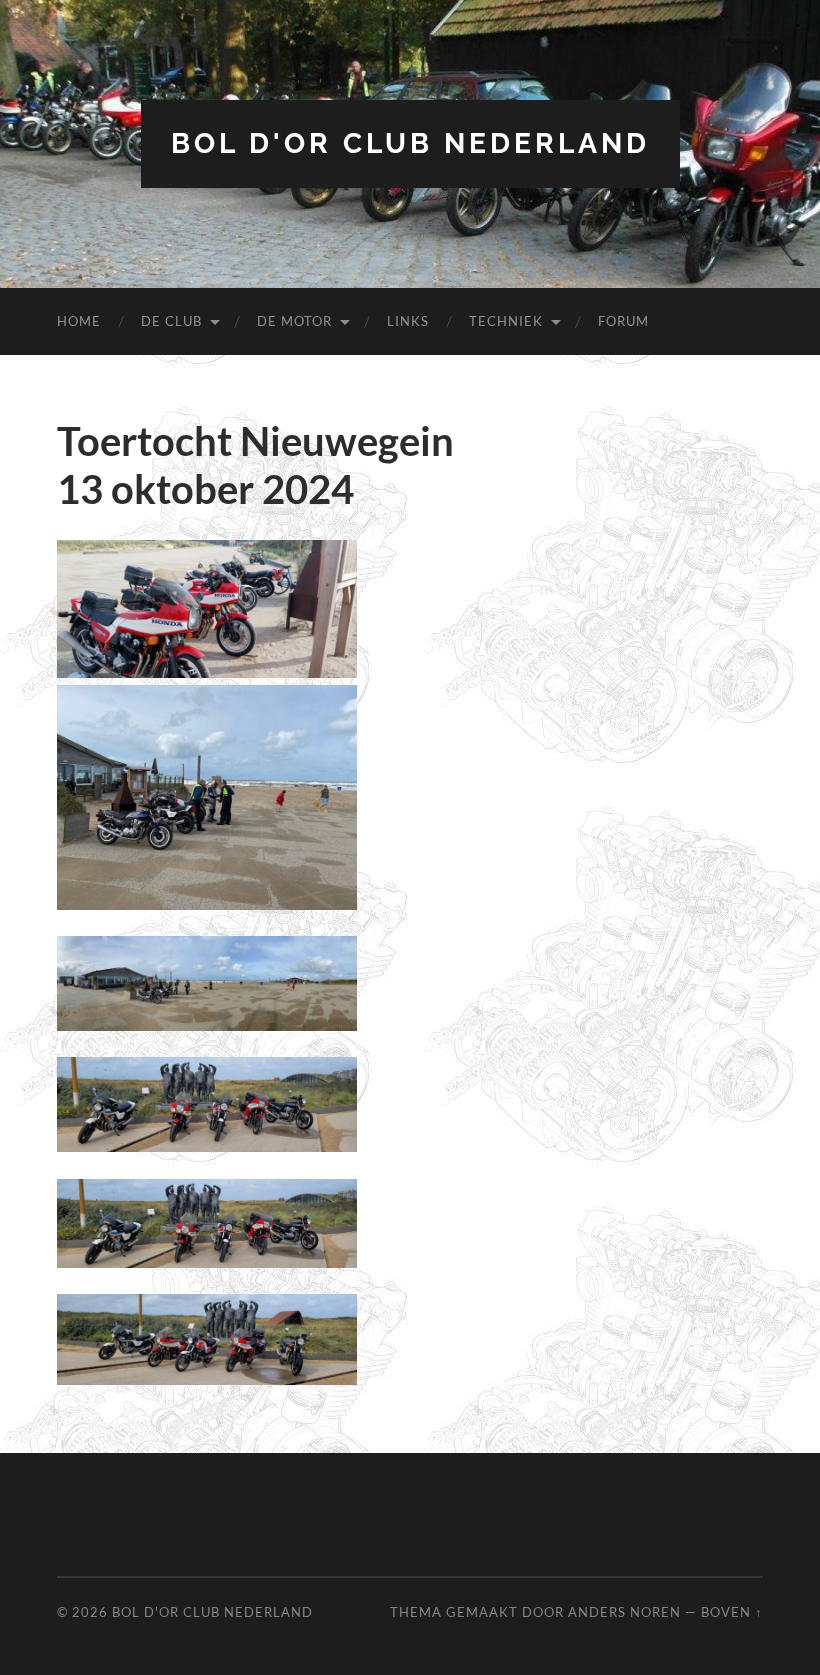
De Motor (294, 321)
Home (79, 321)
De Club (171, 321)
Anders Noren (624, 1612)
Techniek (506, 321)
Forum (623, 321)
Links (408, 321)
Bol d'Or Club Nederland (410, 143)
